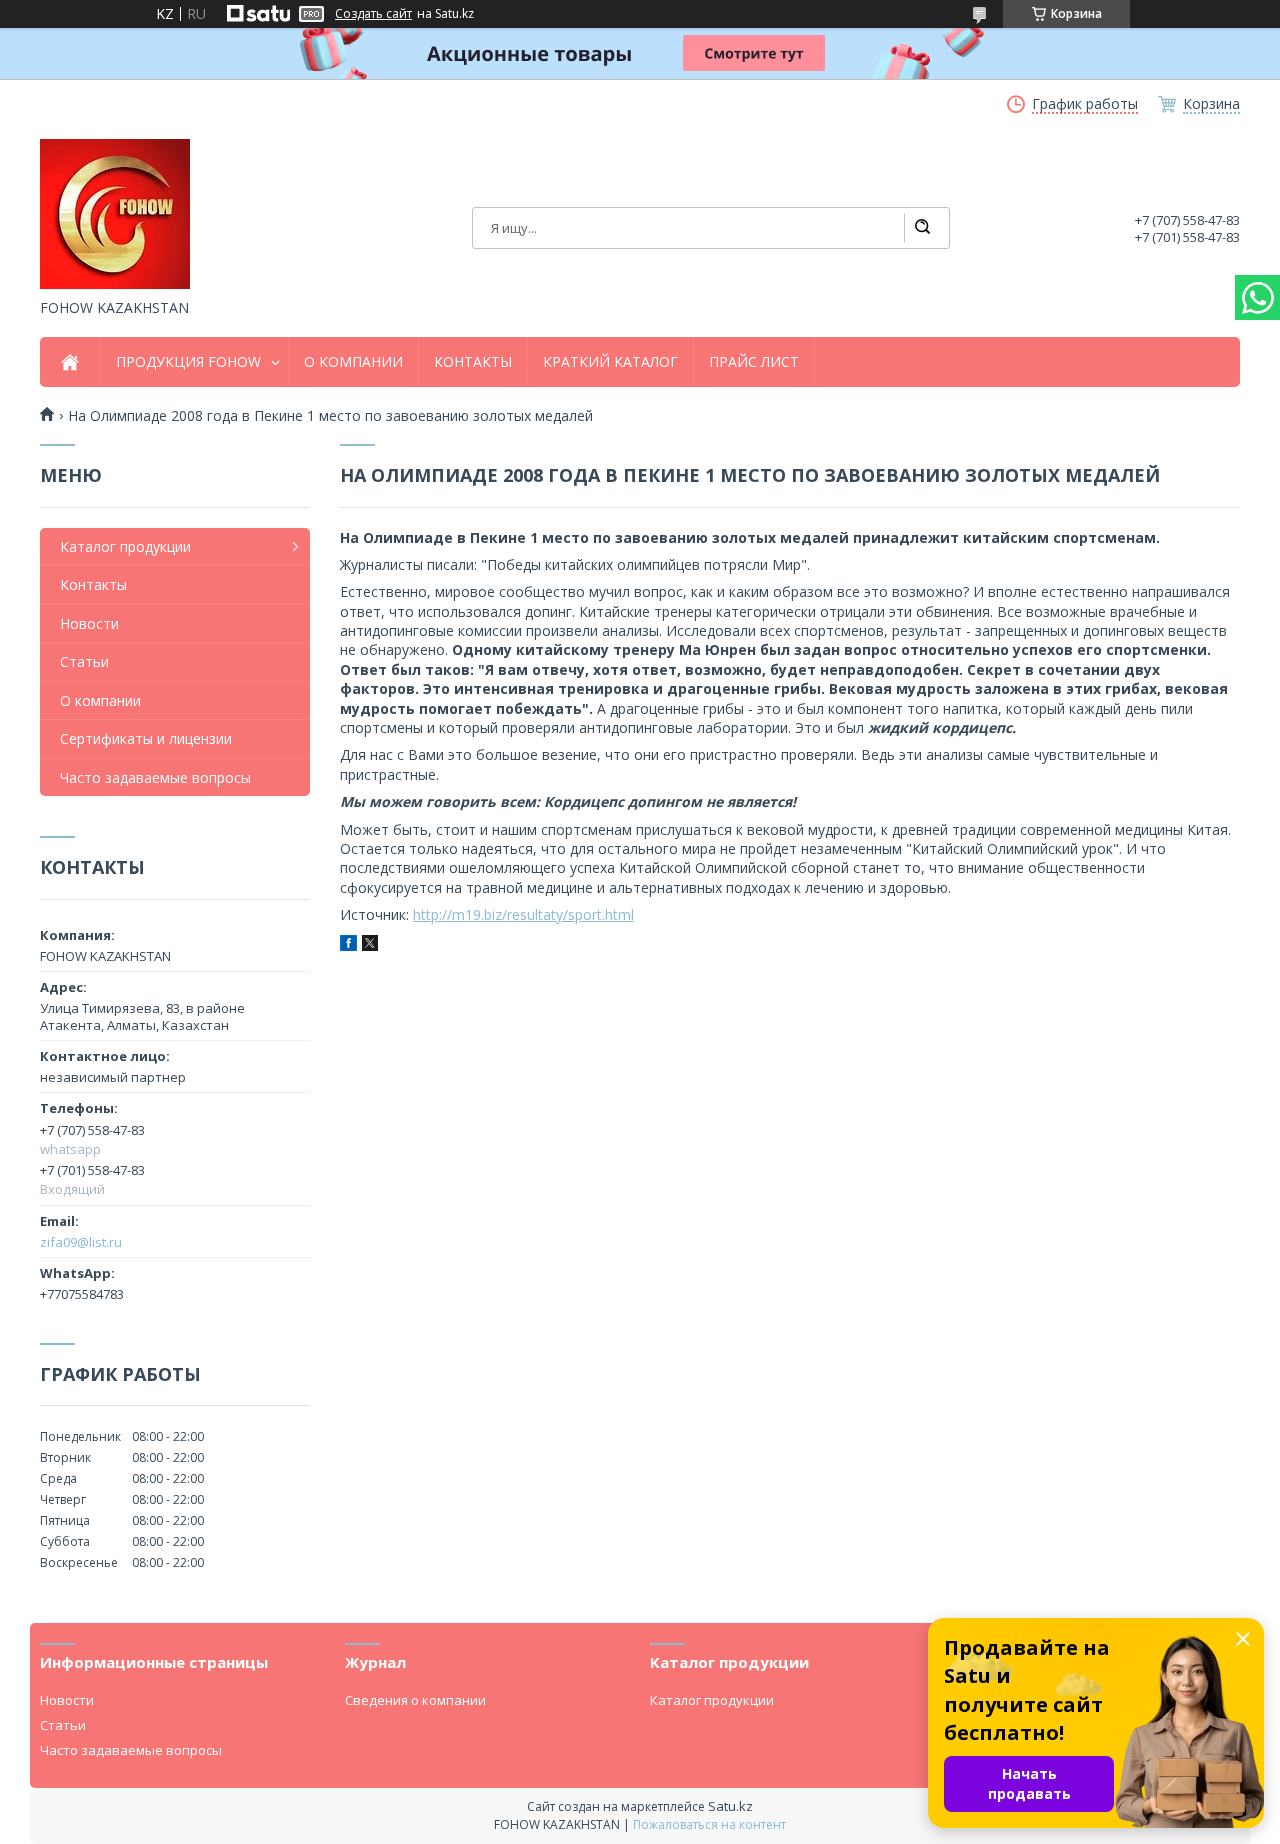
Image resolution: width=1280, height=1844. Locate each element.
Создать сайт (373, 14)
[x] (370, 945)
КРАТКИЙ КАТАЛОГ (610, 362)
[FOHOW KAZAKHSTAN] (115, 214)
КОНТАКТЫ (473, 362)
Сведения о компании (415, 1700)
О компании (100, 700)
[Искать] (922, 228)
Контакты (93, 584)
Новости (89, 623)
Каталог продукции (125, 546)
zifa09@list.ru (81, 1242)
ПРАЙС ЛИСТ (754, 362)
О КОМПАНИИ (353, 362)
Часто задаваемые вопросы (155, 777)
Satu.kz (730, 1806)
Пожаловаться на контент (709, 1824)
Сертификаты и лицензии (146, 738)
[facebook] (348, 945)
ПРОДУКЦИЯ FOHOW (188, 362)
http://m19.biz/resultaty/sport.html (523, 914)
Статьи (84, 661)
